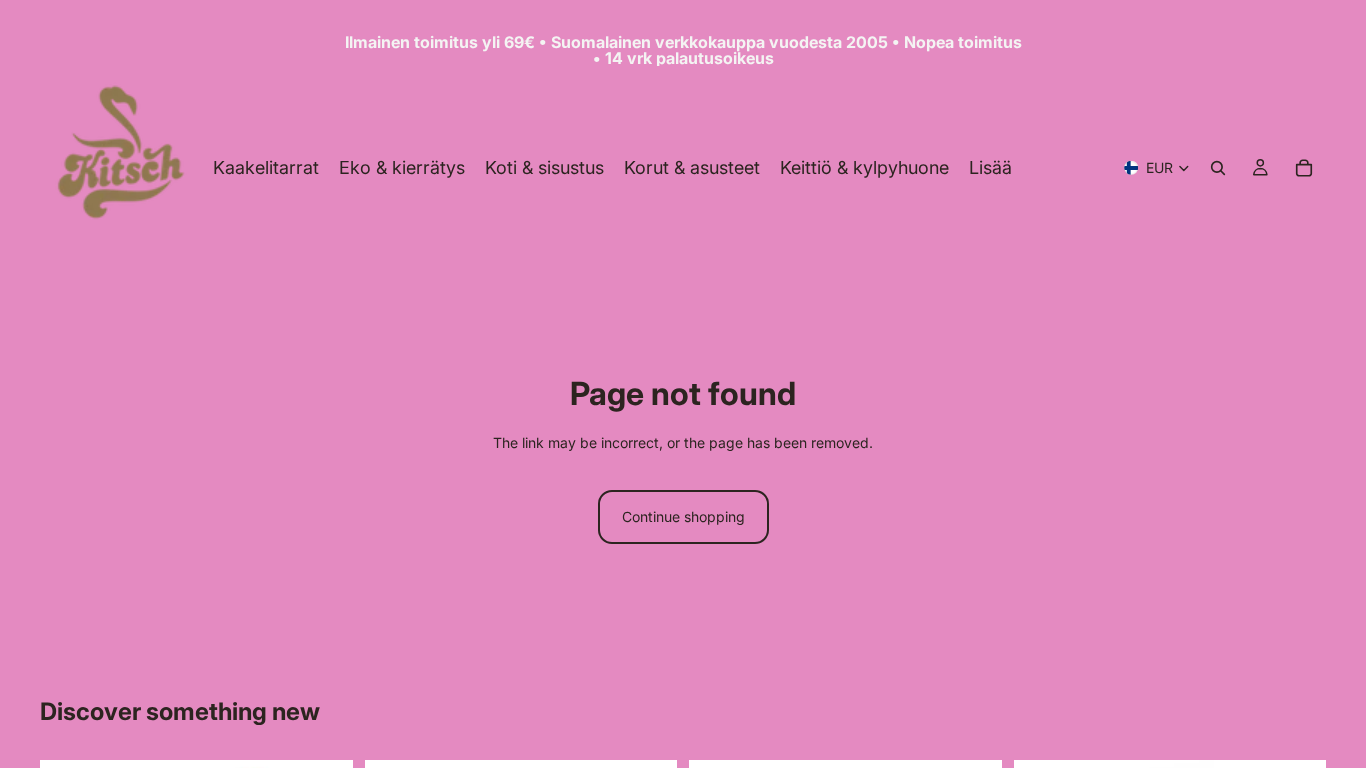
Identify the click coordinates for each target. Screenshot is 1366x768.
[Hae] (1218, 168)
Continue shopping (683, 516)
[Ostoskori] (1304, 168)
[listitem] (990, 167)
